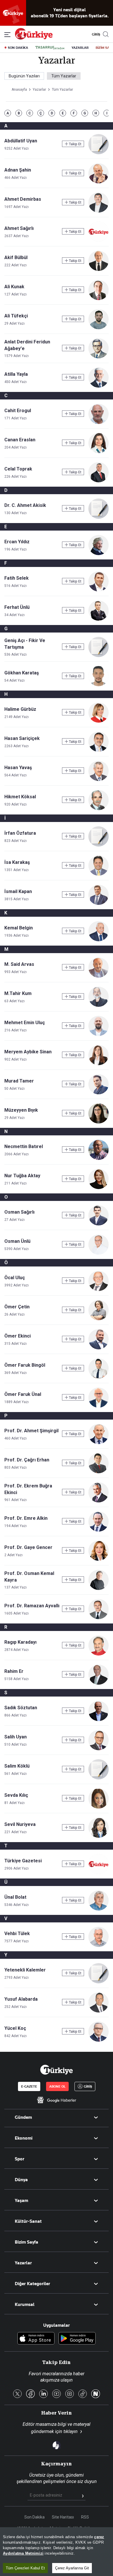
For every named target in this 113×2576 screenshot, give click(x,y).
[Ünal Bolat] (99, 1909)
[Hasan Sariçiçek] (99, 750)
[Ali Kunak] (99, 298)
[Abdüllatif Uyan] (99, 153)
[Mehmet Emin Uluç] (99, 1034)
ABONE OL (57, 2086)
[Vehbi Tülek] (99, 1945)
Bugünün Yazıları (24, 76)
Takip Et (75, 144)
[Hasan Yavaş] (99, 779)
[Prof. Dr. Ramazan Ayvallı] (99, 1618)
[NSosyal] (96, 2394)
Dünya (21, 2180)
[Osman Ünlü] (99, 1253)
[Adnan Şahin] (99, 182)
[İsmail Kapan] (99, 903)
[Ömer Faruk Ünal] (99, 1406)
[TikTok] (83, 2394)
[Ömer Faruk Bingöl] (99, 1377)
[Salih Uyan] (99, 1749)
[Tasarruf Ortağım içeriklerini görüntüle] (50, 48)
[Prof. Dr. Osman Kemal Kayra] (99, 1588)
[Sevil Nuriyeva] (99, 1836)
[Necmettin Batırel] (99, 1158)
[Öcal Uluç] (99, 1289)
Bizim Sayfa (27, 2242)
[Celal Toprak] (99, 481)
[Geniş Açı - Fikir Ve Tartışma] (99, 655)
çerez (99, 2537)
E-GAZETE (29, 2086)
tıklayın (71, 2431)
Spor (20, 2159)
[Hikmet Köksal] (99, 809)
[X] (17, 2394)
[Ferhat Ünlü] (99, 619)
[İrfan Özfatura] (99, 845)
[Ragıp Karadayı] (99, 1654)
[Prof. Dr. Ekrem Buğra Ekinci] (99, 1501)
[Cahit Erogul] (99, 422)
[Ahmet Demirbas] (99, 211)
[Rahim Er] (99, 1683)
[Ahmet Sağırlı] (99, 240)
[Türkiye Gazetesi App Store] (36, 2339)
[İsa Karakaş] (99, 874)
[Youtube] (57, 2394)
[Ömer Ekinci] (99, 1348)
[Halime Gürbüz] (99, 721)
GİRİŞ (95, 34)
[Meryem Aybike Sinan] (99, 1064)
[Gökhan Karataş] (99, 685)
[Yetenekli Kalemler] (99, 1982)
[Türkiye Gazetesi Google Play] (77, 2339)
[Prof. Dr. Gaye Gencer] (99, 1559)
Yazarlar (23, 2263)
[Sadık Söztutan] (99, 1719)
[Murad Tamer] (99, 1093)
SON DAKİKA (18, 48)
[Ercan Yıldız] (99, 554)
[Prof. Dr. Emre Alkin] (99, 1530)
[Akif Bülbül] (99, 269)
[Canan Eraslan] (99, 452)
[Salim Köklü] (99, 1778)
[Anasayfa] (57, 2070)
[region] (57, 2552)
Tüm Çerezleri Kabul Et (25, 2568)
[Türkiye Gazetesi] (34, 38)
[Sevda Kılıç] (99, 1807)
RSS (85, 2517)
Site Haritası (63, 2517)
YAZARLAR (80, 48)
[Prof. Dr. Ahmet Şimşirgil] (99, 1443)
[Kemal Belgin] (99, 940)
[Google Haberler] (57, 2100)
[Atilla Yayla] (99, 386)
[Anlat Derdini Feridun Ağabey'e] (99, 357)
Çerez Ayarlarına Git (72, 2568)
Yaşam (21, 2201)
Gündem (23, 2117)
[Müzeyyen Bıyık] (99, 1122)
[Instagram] (70, 2394)
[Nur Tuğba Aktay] (99, 1187)
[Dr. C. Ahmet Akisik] (99, 517)
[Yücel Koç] (99, 2040)
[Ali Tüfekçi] (99, 328)
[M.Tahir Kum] (99, 1005)
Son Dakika (34, 2517)
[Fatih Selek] (99, 590)
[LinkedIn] (43, 2394)
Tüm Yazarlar (64, 76)
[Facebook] (30, 2394)
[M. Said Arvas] (99, 976)
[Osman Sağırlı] (99, 1224)
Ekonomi (24, 2138)
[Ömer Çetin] (99, 1319)
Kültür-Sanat (28, 2221)
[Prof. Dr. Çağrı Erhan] (99, 1472)
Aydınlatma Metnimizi (23, 2553)
